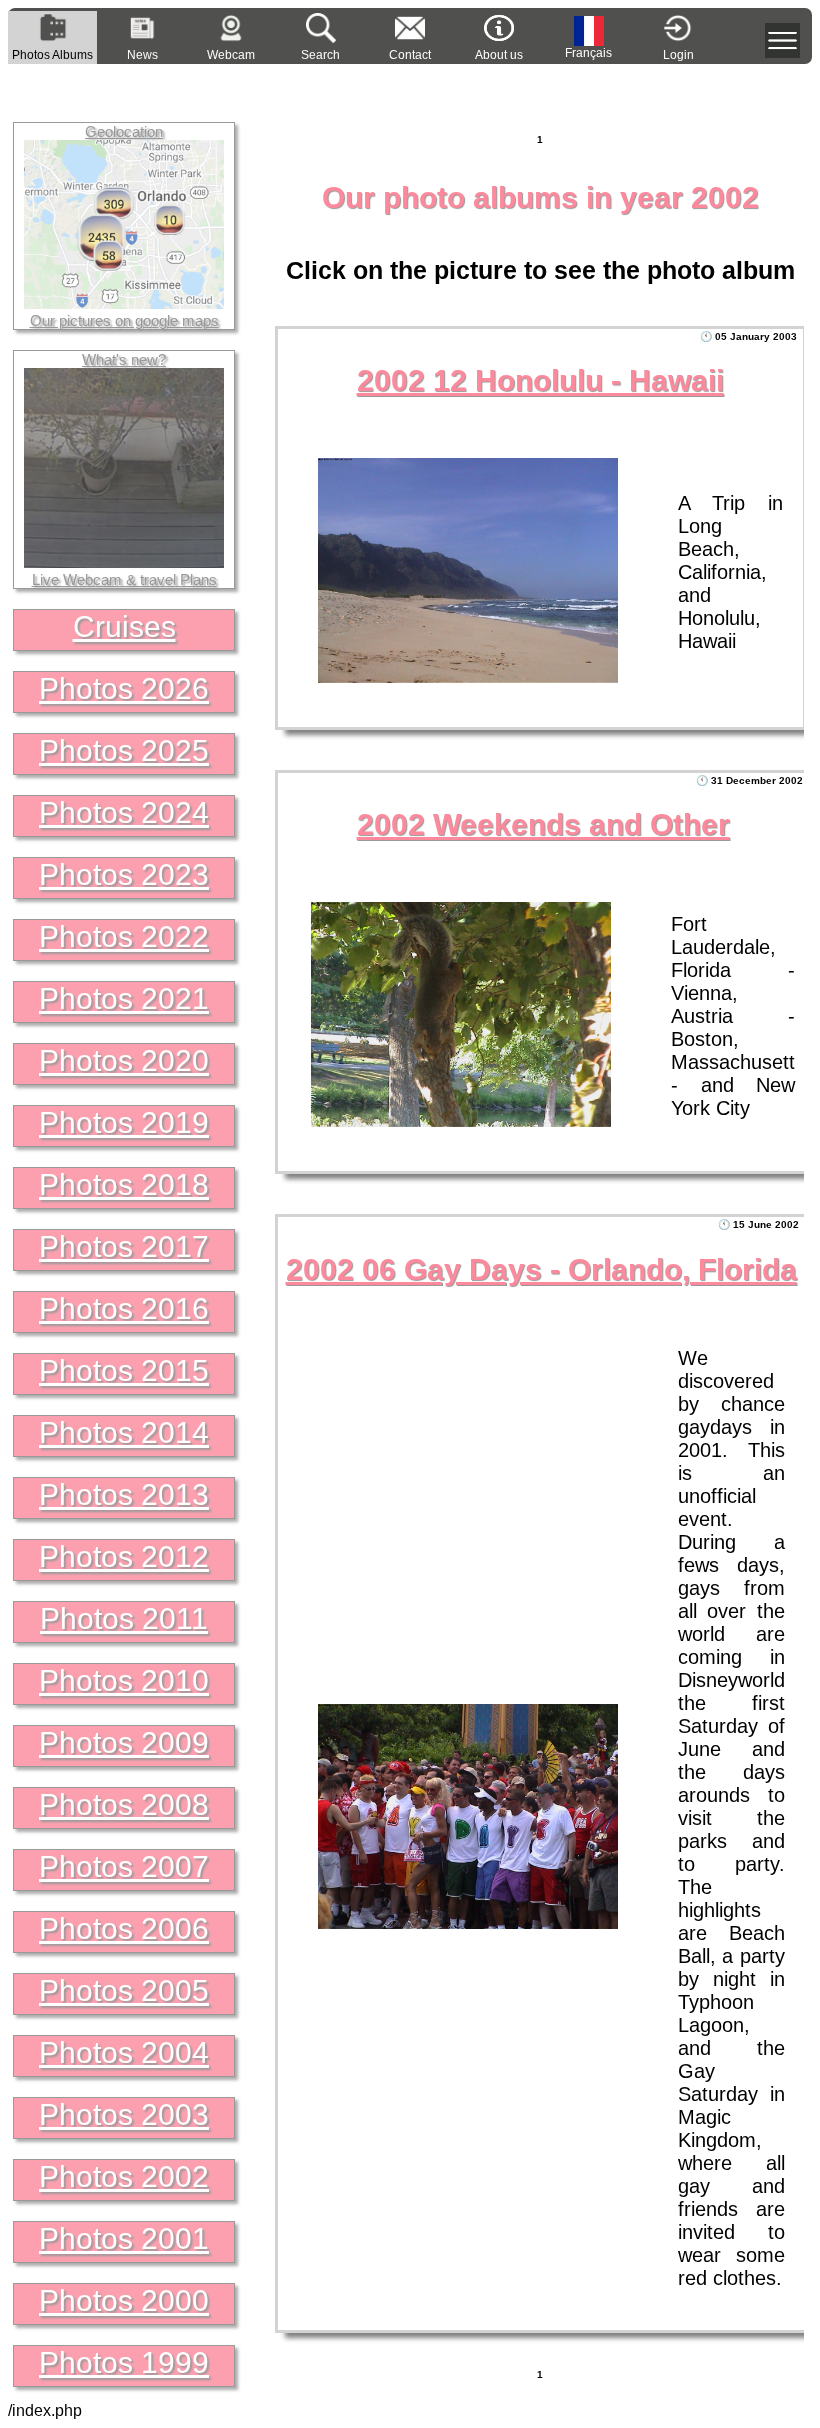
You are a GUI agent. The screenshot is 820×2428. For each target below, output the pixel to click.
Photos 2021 (124, 998)
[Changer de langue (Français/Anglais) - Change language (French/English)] (589, 31)
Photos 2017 (124, 1246)
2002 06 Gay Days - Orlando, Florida (541, 1269)
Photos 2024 (124, 812)
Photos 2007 (124, 1866)
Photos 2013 (124, 1494)
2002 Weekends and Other (543, 824)
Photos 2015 (124, 1370)
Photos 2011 (124, 1618)
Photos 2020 (124, 1060)
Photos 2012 (124, 1556)
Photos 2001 (124, 2238)
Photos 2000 (124, 2300)
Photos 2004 (124, 2052)
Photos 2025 (124, 750)
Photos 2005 (124, 1990)
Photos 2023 (124, 874)
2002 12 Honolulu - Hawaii (540, 380)
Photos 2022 (124, 936)
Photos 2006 (124, 1928)
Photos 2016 (124, 1308)
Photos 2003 (124, 2114)
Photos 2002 (124, 2176)
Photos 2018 (124, 1184)
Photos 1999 (124, 2362)
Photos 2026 (124, 688)
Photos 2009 (124, 1742)
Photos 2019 (124, 1122)
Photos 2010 (124, 1680)
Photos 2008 (124, 1804)
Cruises (124, 626)
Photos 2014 (124, 1432)
